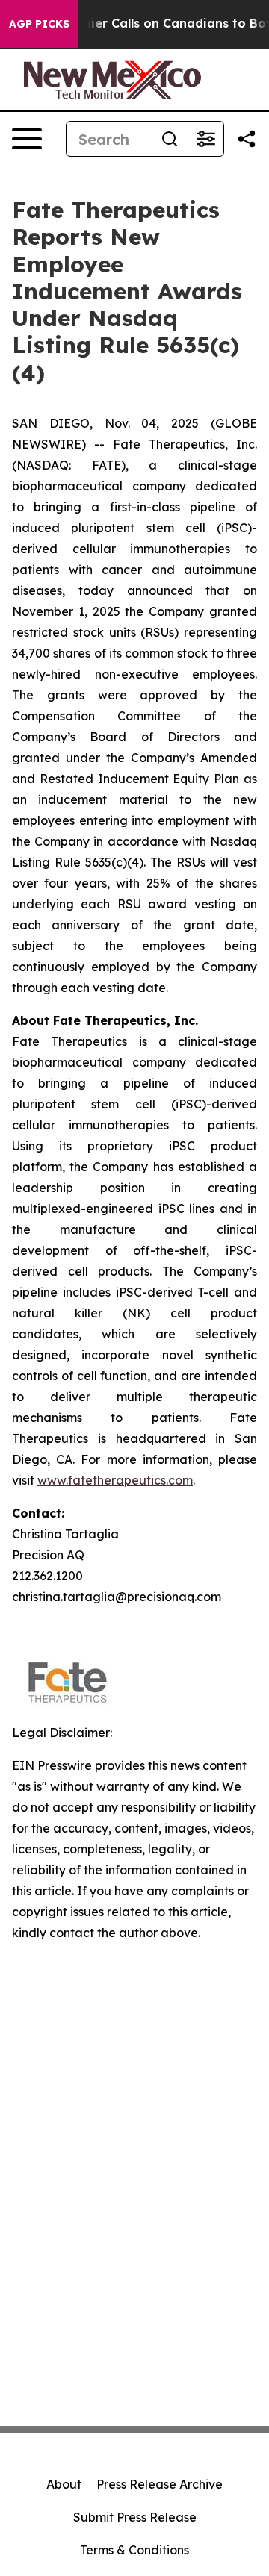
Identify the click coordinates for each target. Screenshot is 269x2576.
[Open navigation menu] (27, 139)
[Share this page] (247, 139)
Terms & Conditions (134, 2550)
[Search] (170, 139)
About (64, 2484)
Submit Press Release (135, 2517)
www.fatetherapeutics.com (115, 1480)
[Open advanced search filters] (205, 139)
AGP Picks (39, 24)
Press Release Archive (160, 2484)
